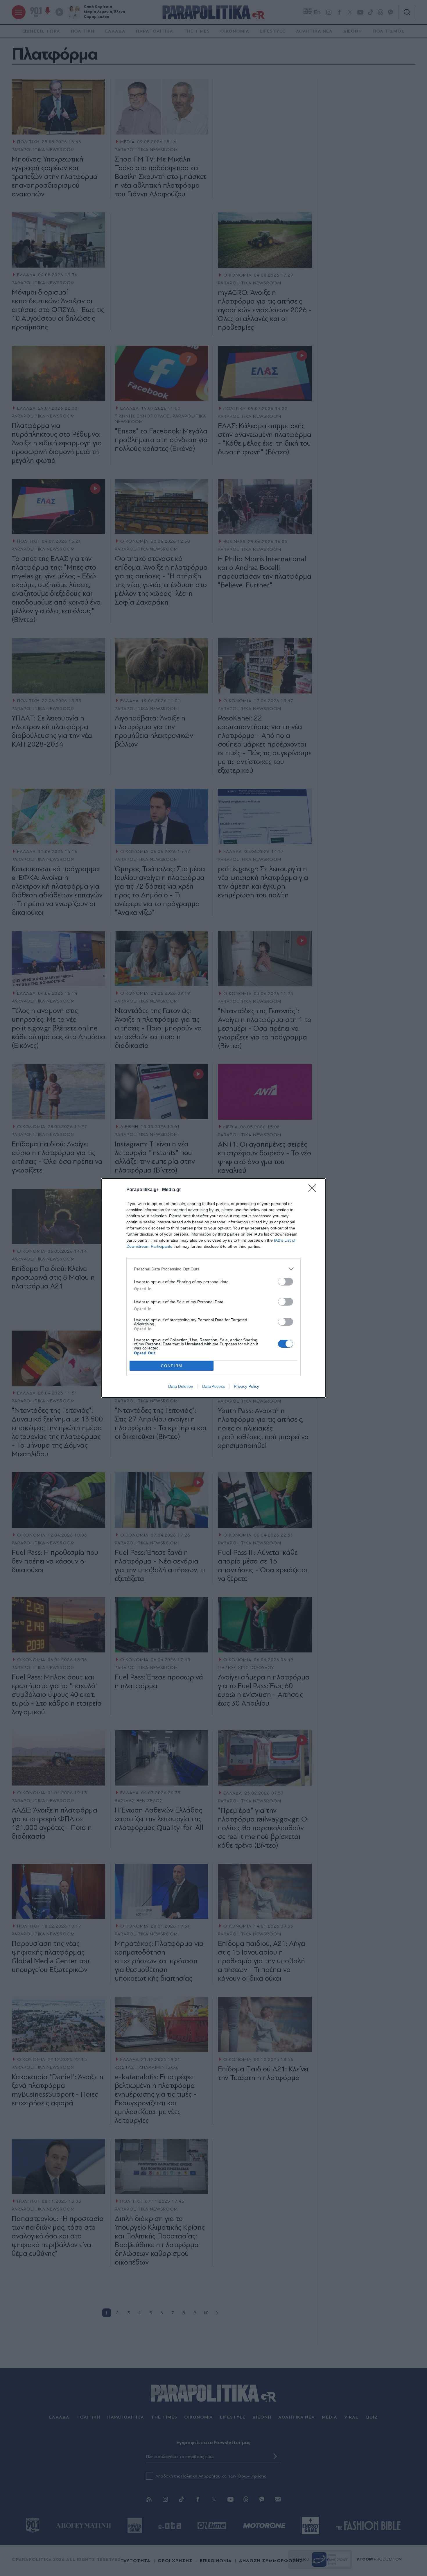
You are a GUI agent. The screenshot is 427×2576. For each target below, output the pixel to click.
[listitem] (214, 1269)
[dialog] (214, 1288)
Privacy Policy (246, 1386)
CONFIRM (172, 1366)
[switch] (286, 1282)
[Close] (314, 1190)
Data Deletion (181, 1386)
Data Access (214, 1386)
